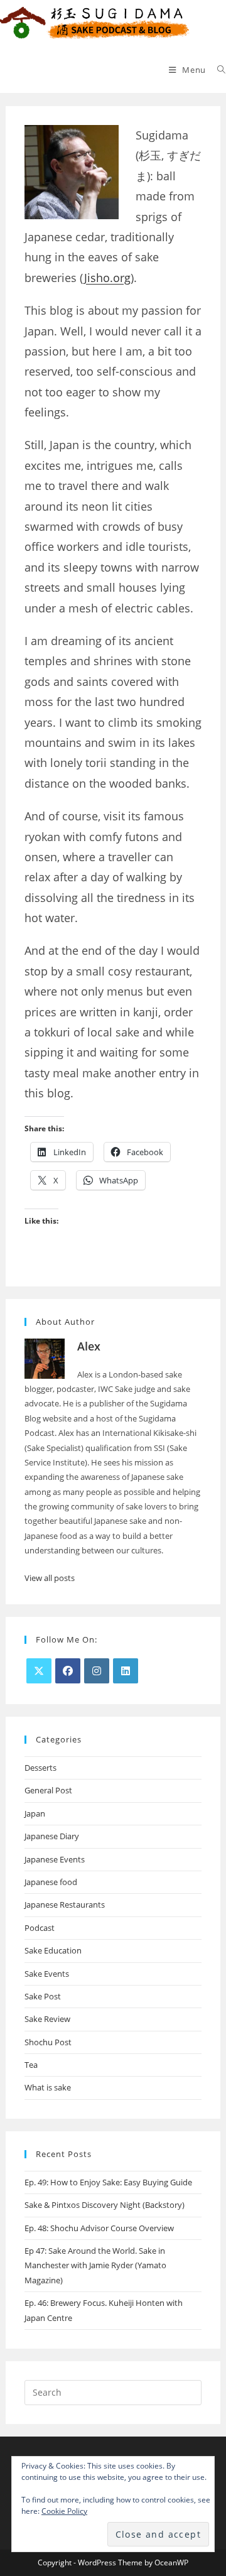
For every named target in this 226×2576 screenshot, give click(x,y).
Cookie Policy (64, 2511)
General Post (48, 1790)
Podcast (40, 1928)
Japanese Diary (52, 1836)
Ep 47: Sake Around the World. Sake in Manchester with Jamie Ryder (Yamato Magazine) (95, 2265)
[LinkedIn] (126, 1671)
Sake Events (47, 1974)
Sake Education (53, 1950)
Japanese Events (55, 1859)
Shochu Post (48, 2042)
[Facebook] (68, 1671)
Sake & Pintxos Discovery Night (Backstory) (105, 2205)
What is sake (48, 2087)
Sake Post (43, 1996)
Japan (35, 1813)
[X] (39, 1671)
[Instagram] (97, 1671)
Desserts (40, 1768)
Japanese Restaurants (65, 1905)
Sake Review (47, 2019)
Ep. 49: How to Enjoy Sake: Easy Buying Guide (108, 2182)
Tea (31, 2065)
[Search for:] (217, 70)
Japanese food (51, 1882)
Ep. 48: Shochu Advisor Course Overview (99, 2228)
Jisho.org (107, 278)
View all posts (50, 1578)
